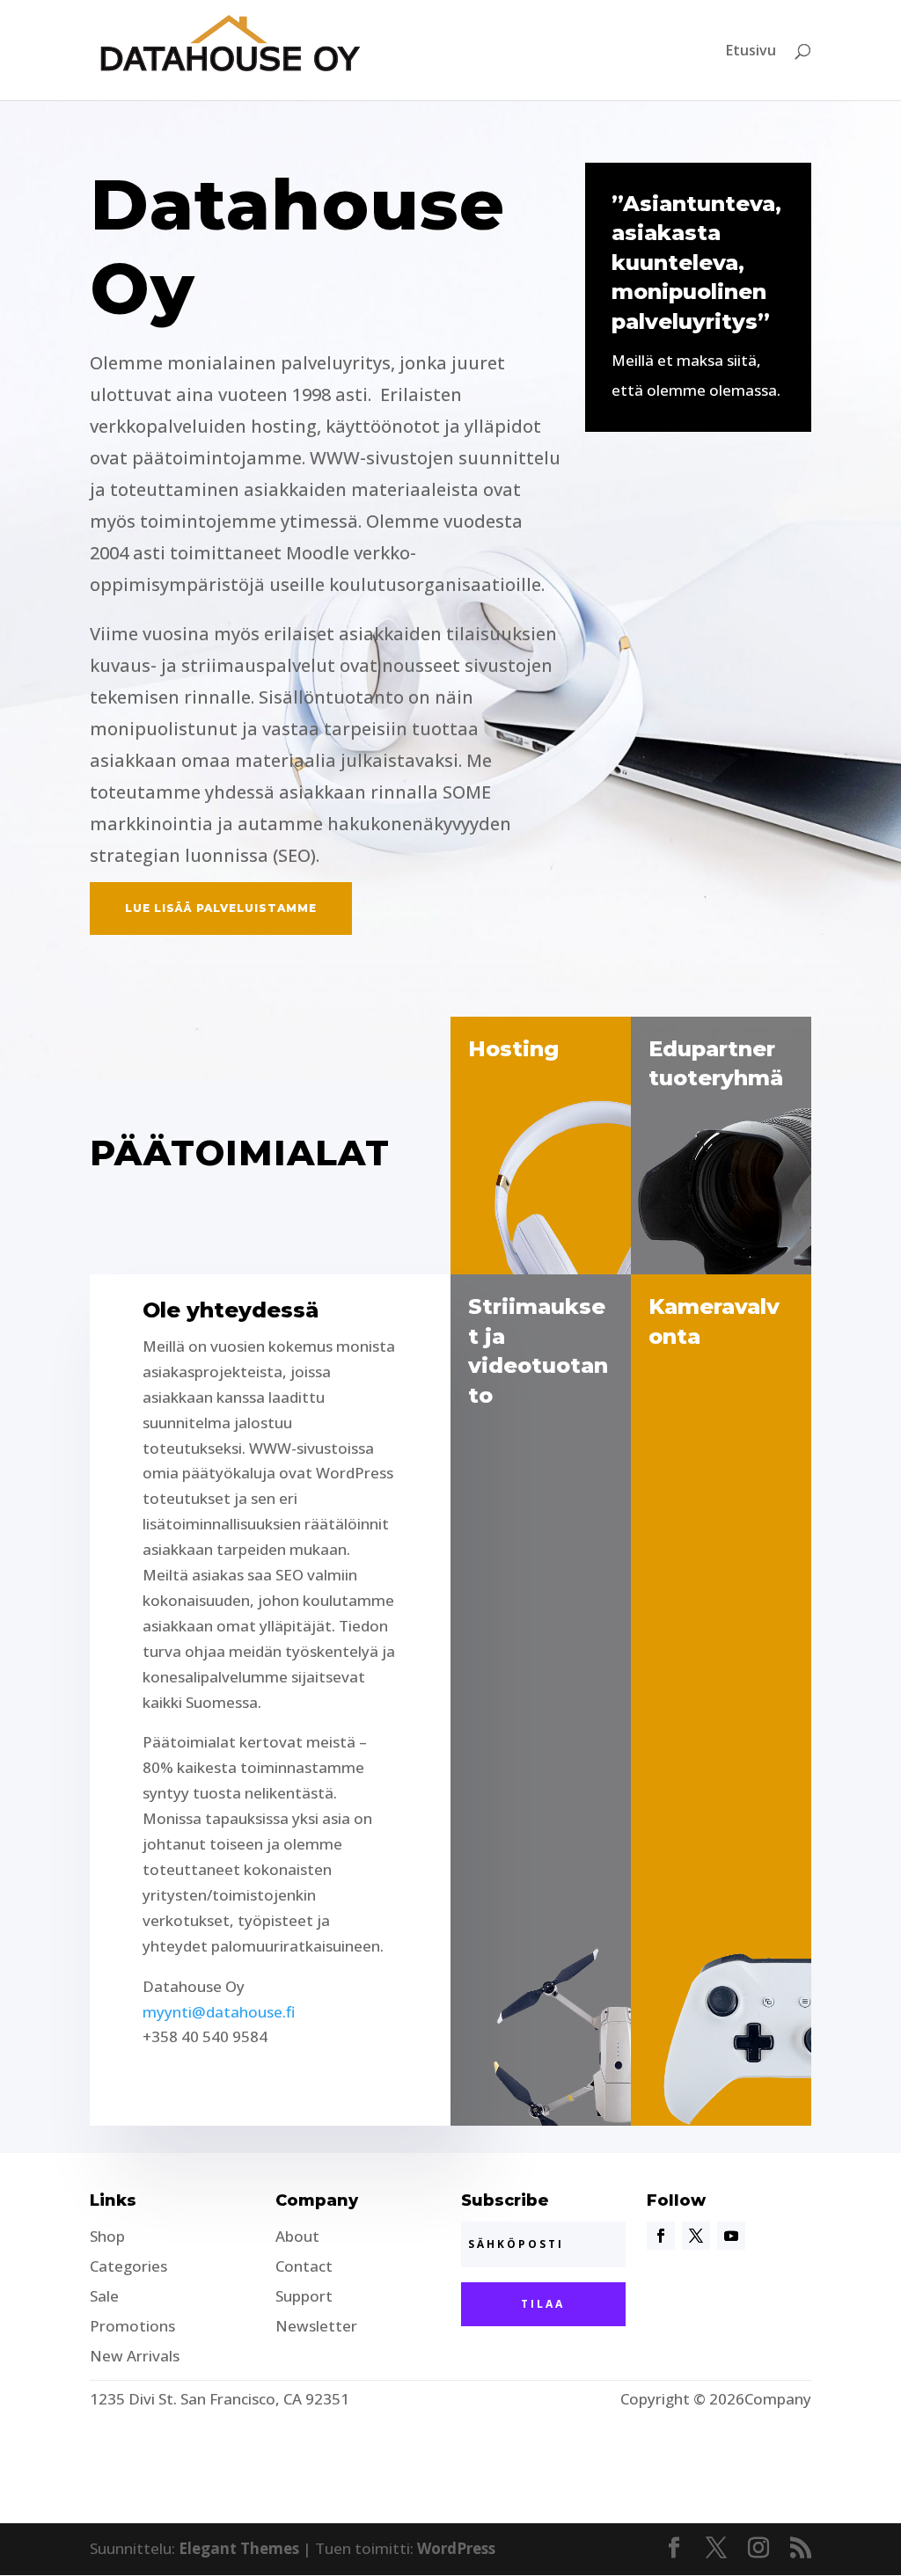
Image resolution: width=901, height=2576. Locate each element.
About (297, 2236)
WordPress (456, 2548)
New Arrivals (135, 2356)
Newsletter (316, 2326)
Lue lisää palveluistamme (221, 908)
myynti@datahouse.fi (219, 2012)
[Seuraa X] (696, 2236)
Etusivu (751, 52)
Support (304, 2296)
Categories (128, 2266)
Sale (104, 2296)
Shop (107, 2236)
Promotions (132, 2326)
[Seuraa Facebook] (661, 2236)
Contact (304, 2266)
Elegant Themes (239, 2548)
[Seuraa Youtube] (731, 2236)
